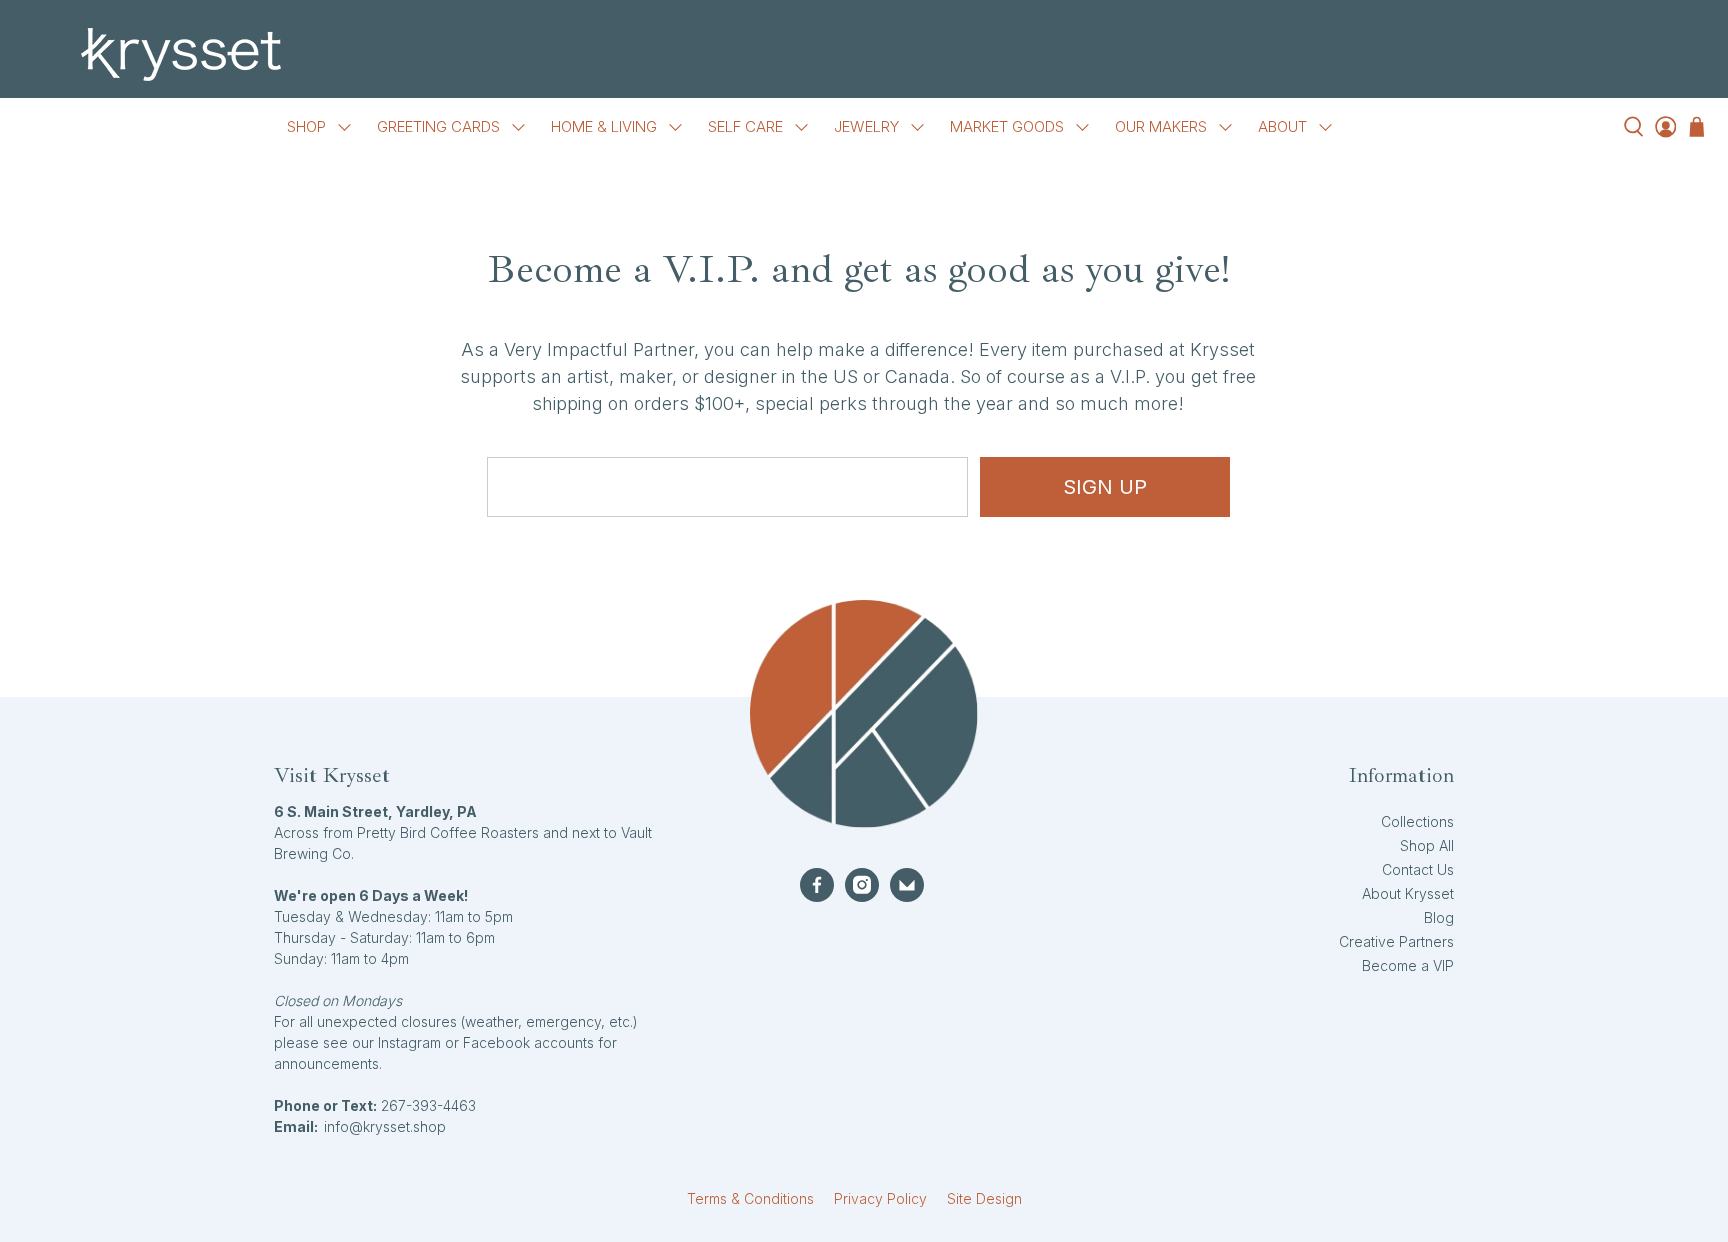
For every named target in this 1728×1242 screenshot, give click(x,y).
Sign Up (1105, 487)
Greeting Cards (438, 126)
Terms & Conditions (750, 1198)
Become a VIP (1408, 965)
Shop (306, 126)
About (1282, 126)
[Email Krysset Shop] (907, 885)
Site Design (984, 1198)
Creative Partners (1396, 941)
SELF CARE (745, 126)
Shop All (1427, 845)
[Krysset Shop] (864, 54)
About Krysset (1408, 893)
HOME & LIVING (604, 126)
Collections (1417, 821)
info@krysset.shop (385, 1126)
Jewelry (866, 126)
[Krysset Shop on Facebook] (817, 885)
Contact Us (1418, 869)
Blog (1439, 917)
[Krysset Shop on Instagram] (862, 885)
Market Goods (1007, 126)
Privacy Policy (880, 1198)
